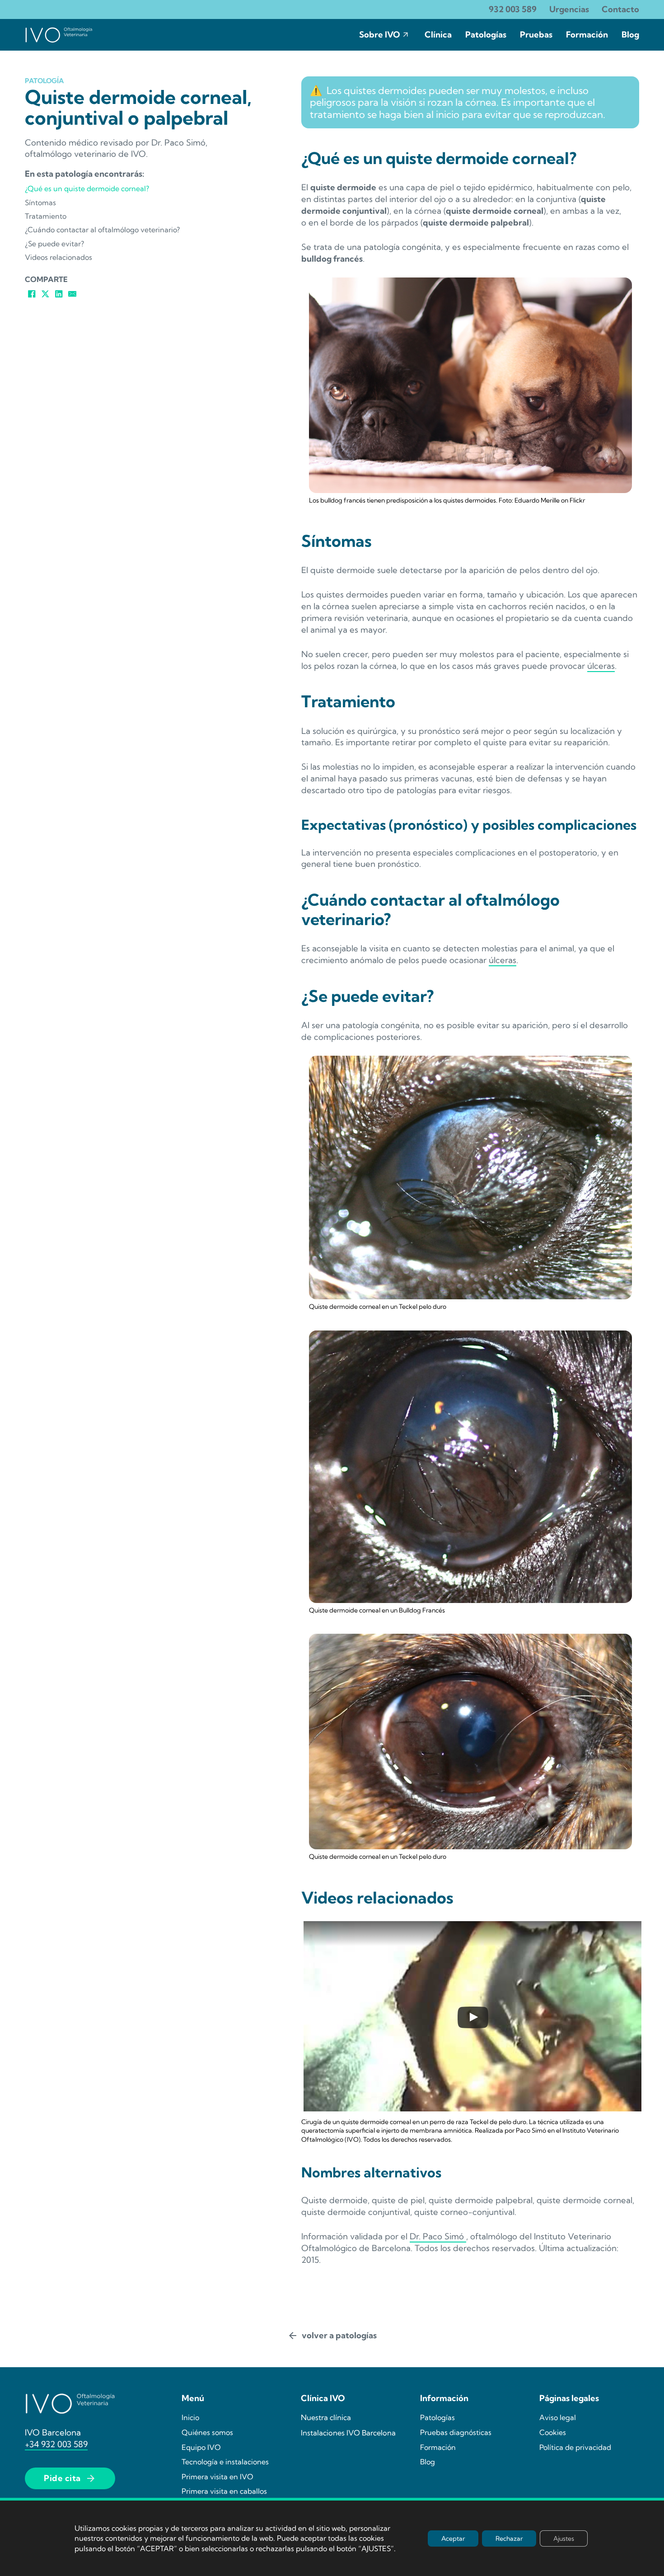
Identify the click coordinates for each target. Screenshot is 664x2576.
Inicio (190, 2417)
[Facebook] (32, 294)
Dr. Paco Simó (438, 2236)
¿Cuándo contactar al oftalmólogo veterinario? (102, 230)
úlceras (601, 666)
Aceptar (453, 2538)
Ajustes (564, 2538)
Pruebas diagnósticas (456, 2432)
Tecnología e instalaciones (225, 2462)
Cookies (553, 2432)
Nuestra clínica (326, 2417)
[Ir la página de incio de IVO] (59, 35)
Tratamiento (46, 216)
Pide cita (62, 2478)
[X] (45, 294)
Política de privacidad (575, 2447)
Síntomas (40, 202)
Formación (587, 35)
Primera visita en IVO (217, 2477)
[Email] (72, 294)
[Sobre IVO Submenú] (406, 35)
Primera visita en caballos (224, 2491)
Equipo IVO (201, 2447)
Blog (630, 35)
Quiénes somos (207, 2432)
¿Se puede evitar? (54, 244)
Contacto (620, 9)
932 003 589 (513, 9)
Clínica (438, 35)
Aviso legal (558, 2417)
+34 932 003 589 (56, 2444)
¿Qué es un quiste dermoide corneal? (87, 188)
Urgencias (569, 9)
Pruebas (536, 35)
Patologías (486, 35)
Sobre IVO (380, 35)
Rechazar (509, 2538)
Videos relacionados (58, 257)
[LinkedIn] (59, 294)
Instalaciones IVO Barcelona (348, 2433)
